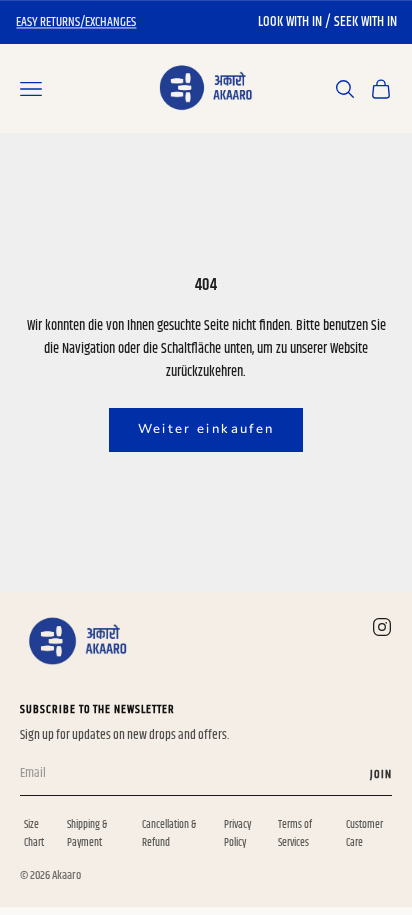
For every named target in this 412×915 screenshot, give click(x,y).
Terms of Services (295, 833)
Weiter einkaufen (206, 429)
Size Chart (34, 833)
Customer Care (364, 833)
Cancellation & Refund (169, 833)
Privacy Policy (237, 833)
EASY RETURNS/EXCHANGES (76, 22)
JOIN (381, 774)
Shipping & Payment (87, 833)
